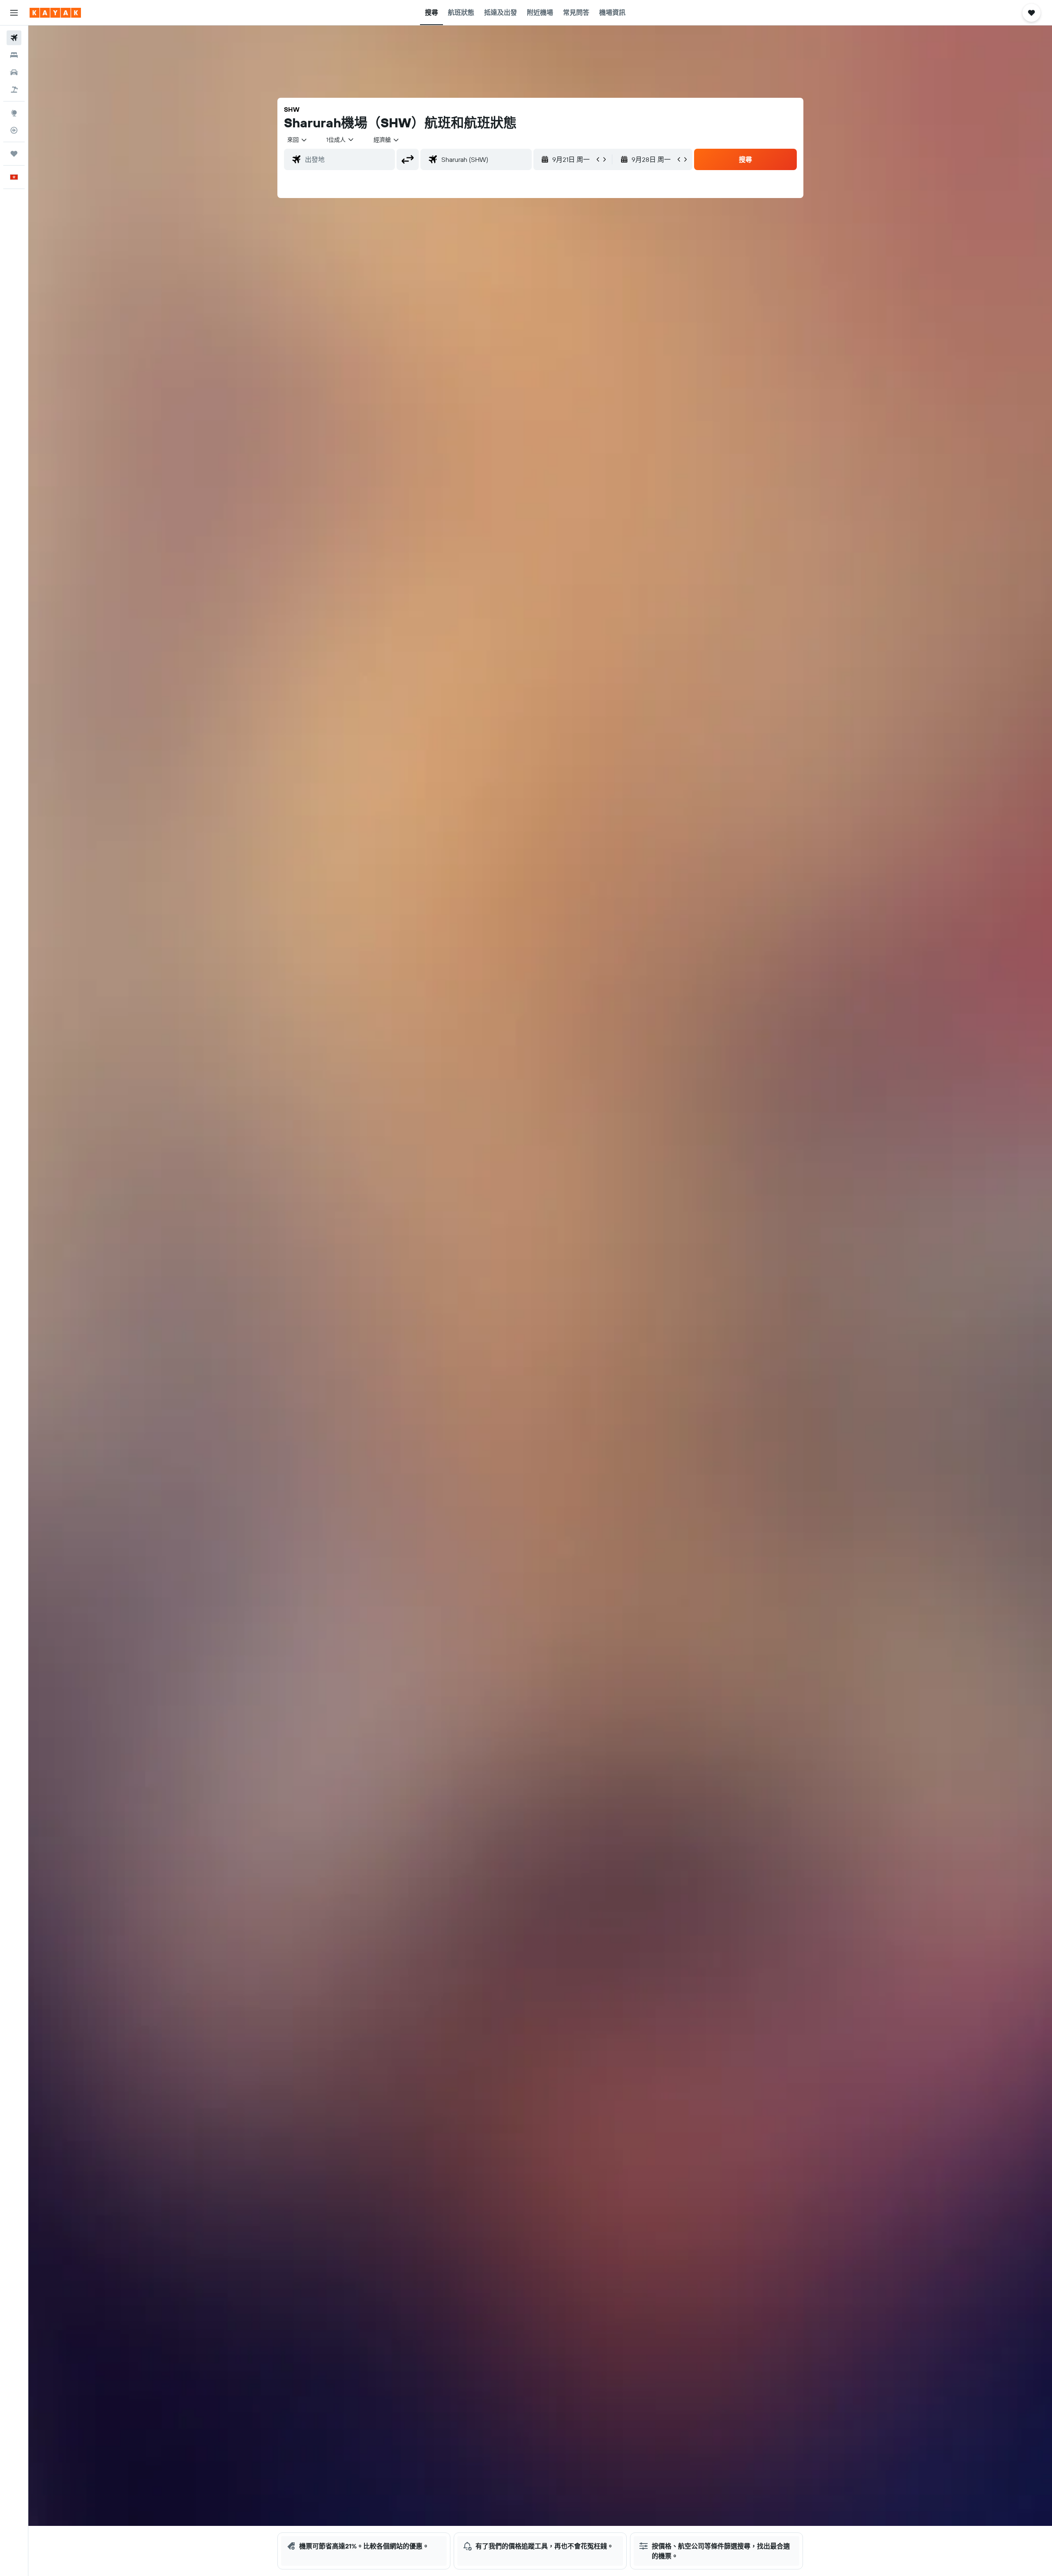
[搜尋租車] (14, 72)
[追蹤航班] (14, 130)
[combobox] (298, 140)
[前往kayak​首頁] (55, 13)
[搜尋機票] (14, 38)
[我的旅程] (14, 154)
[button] (14, 13)
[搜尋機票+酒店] (14, 90)
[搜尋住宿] (14, 55)
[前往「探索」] (14, 113)
